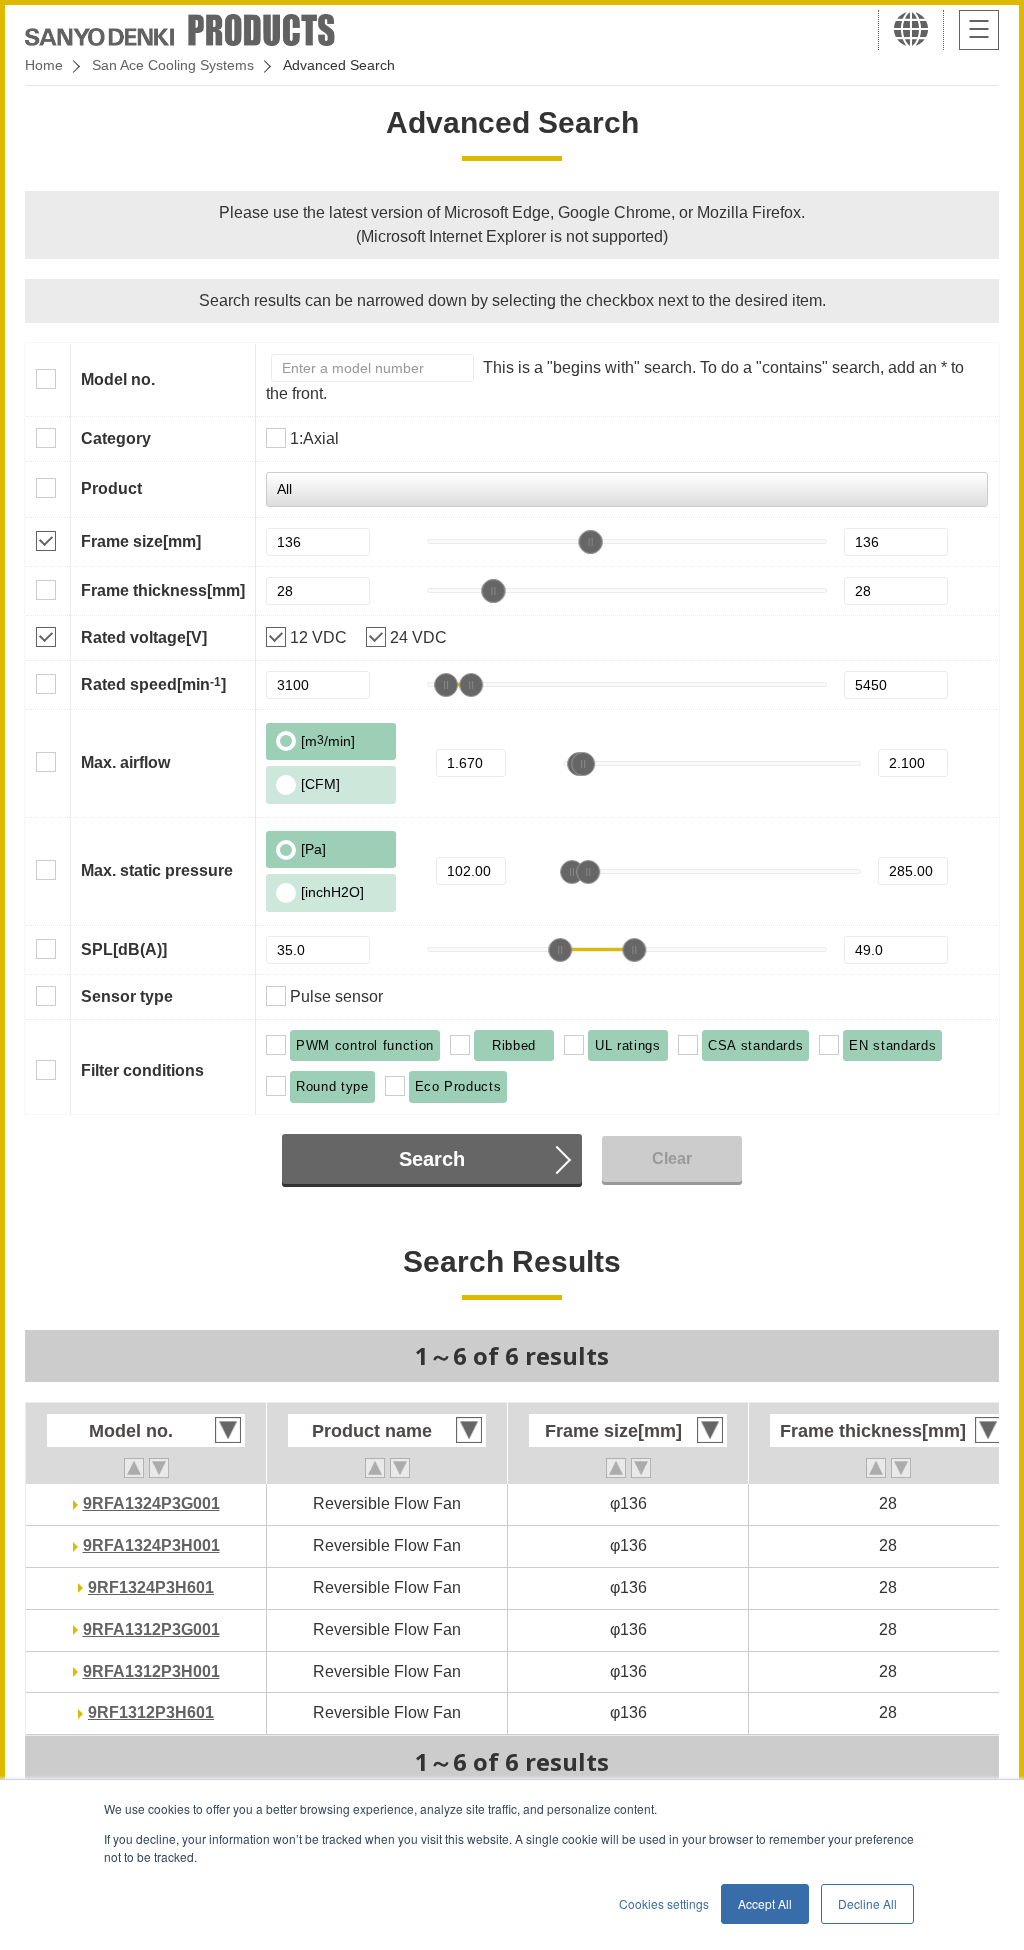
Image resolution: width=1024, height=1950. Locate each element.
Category (116, 438)
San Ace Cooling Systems (173, 65)
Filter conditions (142, 1070)
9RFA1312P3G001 (151, 1629)
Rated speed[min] (153, 684)
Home (44, 65)
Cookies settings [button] (664, 1903)
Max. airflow (125, 762)
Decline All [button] (867, 1903)
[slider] (591, 542)
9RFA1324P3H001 (151, 1545)
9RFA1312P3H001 (151, 1671)
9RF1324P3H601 (151, 1587)
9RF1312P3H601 (151, 1712)
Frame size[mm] (141, 541)
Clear (672, 1158)
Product (111, 488)
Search (432, 1159)
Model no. (118, 379)
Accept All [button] (765, 1903)
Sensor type (127, 996)
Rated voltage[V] (144, 637)
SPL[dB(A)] (124, 949)
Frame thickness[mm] (163, 590)
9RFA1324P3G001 (151, 1503)
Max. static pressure (157, 870)
